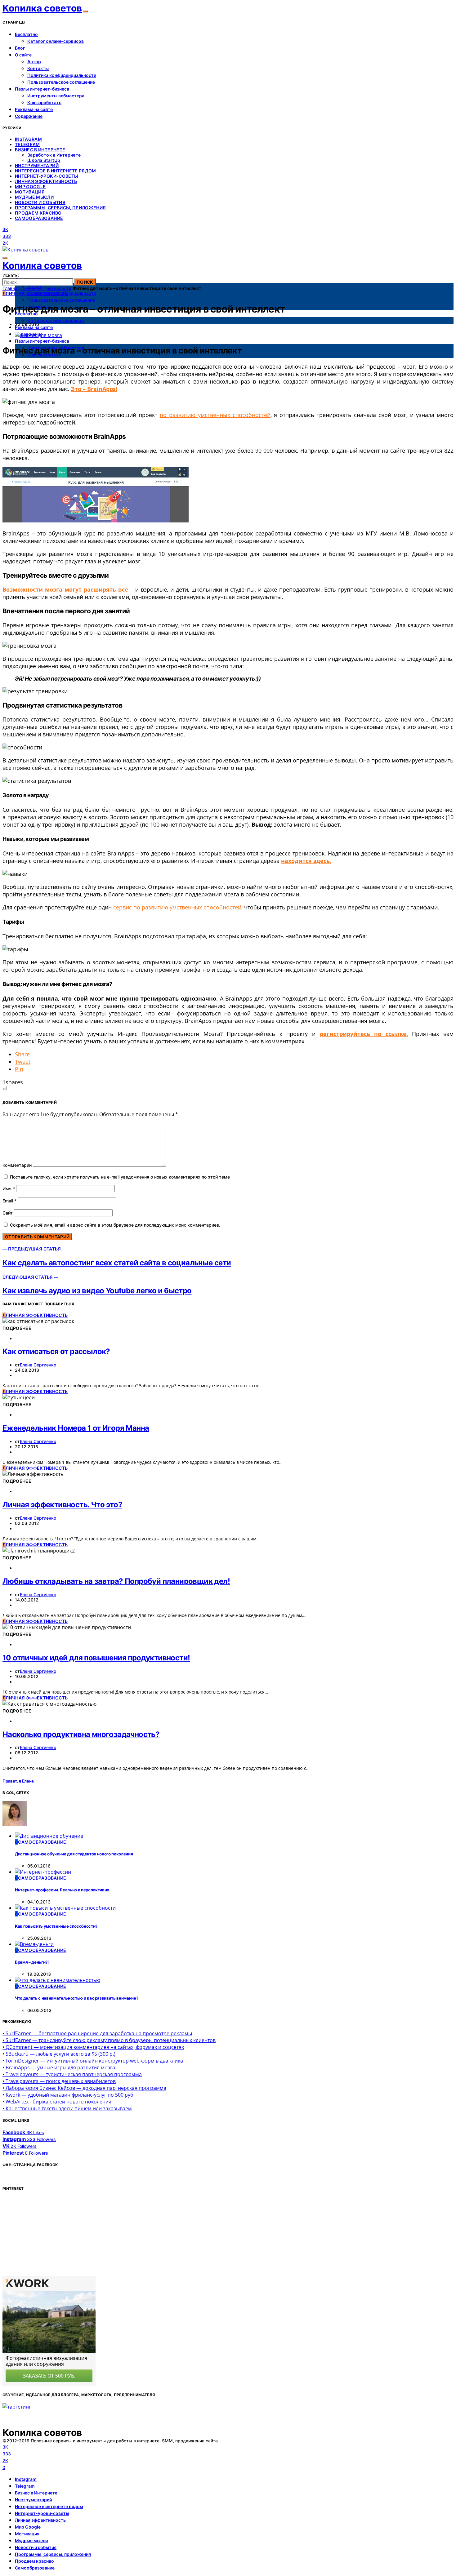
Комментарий (17, 1165)
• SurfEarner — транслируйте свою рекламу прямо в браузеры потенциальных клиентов (109, 2040)
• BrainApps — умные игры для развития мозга (59, 2067)
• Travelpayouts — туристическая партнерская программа (72, 2074)
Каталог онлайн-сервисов (56, 41)
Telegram (27, 144)
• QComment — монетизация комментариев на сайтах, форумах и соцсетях (93, 2047)
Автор (34, 62)
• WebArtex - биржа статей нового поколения (57, 2102)
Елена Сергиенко (38, 1365)
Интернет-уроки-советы (46, 176)
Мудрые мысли (34, 197)
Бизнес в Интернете (40, 150)
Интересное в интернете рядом (56, 171)
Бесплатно (26, 34)
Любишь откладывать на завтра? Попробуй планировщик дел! (116, 1581)
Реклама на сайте (34, 109)
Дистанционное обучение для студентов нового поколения (74, 1854)
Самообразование (39, 218)
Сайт (8, 1213)
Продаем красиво (38, 213)
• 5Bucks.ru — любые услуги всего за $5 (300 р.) (59, 2054)
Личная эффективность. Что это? (62, 1505)
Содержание (29, 116)
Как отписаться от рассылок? (56, 1351)
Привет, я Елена (18, 1781)
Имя (9, 1189)
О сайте (23, 55)
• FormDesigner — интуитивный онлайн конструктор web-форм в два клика (93, 2061)
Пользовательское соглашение (61, 82)
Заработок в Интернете (54, 155)
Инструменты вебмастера (56, 96)
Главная (11, 288)
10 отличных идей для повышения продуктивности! (96, 1658)
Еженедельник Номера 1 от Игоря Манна (76, 1428)
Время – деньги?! (32, 1962)
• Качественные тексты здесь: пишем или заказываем (67, 2108)
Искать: (11, 275)
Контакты (38, 68)
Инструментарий (37, 165)
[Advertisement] (49, 2236)
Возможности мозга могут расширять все (65, 589)
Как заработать (44, 102)
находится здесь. (306, 861)
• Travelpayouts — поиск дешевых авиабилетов (59, 2081)
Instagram (28, 139)
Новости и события (40, 202)
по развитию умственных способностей (215, 415)
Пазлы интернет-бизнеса (42, 89)
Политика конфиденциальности (62, 75)
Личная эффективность (46, 181)
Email (9, 1201)
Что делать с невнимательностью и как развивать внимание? (76, 1998)
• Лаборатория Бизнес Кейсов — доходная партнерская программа (84, 2088)
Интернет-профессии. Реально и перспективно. (63, 1890)
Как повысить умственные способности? (56, 1926)
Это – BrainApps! (94, 389)
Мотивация (30, 192)
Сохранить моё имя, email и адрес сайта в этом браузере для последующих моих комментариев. (115, 1225)
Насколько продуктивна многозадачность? (81, 1734)
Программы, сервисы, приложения (60, 208)
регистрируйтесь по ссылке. (364, 1034)
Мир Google (30, 187)
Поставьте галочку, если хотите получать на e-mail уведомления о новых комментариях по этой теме (120, 1177)
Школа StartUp (44, 160)
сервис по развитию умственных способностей (177, 907)
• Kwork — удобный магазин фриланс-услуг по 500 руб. (69, 2095)
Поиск (85, 282)
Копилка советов (42, 8)
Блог (20, 48)
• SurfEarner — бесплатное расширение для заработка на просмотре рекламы (97, 2033)
